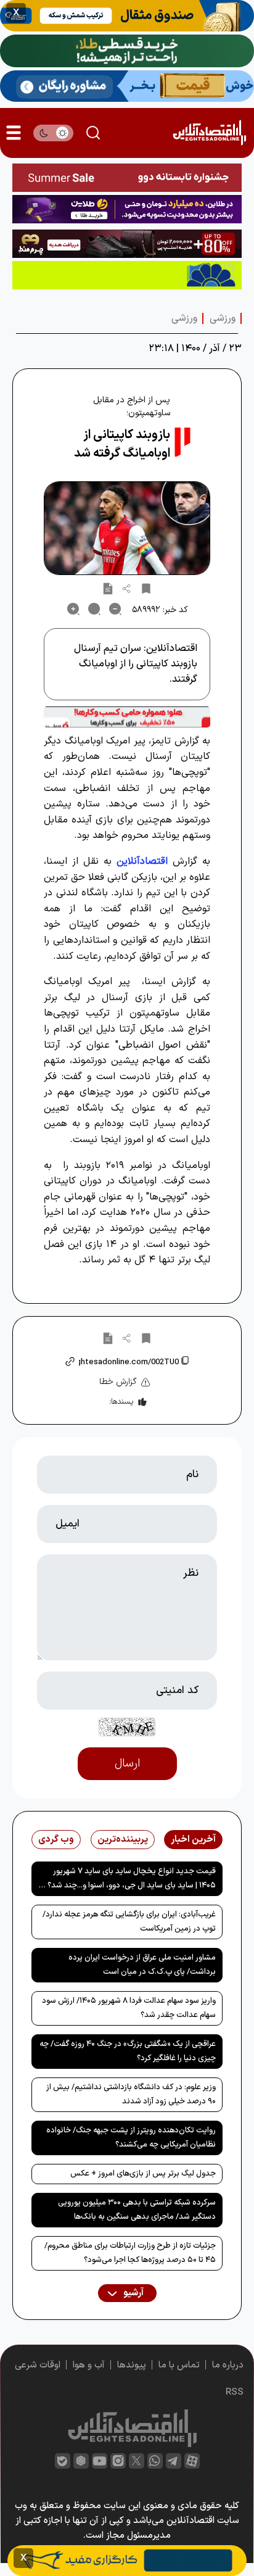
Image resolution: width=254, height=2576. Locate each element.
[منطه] (127, 244)
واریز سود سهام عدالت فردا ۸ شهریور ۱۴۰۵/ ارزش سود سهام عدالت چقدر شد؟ (129, 2008)
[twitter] (137, 2461)
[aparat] (192, 2461)
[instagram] (118, 2461)
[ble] (63, 2461)
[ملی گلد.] (127, 51)
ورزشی (223, 318)
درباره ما (228, 2365)
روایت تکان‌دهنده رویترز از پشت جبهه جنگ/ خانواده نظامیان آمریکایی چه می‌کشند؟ (131, 2138)
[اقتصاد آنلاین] (209, 133)
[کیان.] (127, 86)
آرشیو (133, 2293)
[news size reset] (94, 609)
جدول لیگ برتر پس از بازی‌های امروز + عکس (143, 2174)
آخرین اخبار (193, 1840)
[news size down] (115, 609)
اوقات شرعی (38, 2365)
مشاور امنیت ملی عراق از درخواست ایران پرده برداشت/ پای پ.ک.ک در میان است (142, 1965)
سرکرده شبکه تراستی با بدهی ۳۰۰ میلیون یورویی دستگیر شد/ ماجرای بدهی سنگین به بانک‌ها (137, 2210)
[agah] (127, 16)
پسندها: (121, 1402)
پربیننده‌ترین (123, 1840)
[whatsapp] (155, 2461)
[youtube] (100, 2461)
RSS (235, 2392)
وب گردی (56, 1840)
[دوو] (127, 178)
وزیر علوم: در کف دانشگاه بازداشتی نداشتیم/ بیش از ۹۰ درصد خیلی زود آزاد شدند (131, 2094)
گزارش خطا (118, 1382)
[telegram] (174, 2461)
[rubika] (81, 2461)
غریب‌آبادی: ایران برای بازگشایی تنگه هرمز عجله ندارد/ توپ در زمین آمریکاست (129, 1922)
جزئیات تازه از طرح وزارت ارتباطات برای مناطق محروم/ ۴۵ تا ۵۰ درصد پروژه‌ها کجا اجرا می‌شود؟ (130, 2253)
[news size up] (73, 609)
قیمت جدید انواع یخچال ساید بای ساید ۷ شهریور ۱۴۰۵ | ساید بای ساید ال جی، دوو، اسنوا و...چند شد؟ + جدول (128, 1881)
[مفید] (127, 2561)
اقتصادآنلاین (142, 861)
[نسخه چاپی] (108, 588)
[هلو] (127, 717)
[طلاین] (127, 209)
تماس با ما (179, 2365)
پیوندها (132, 2365)
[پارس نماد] (127, 275)
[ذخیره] (146, 588)
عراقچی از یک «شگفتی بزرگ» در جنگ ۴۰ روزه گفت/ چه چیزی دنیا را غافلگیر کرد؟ (128, 2051)
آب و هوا (89, 2365)
